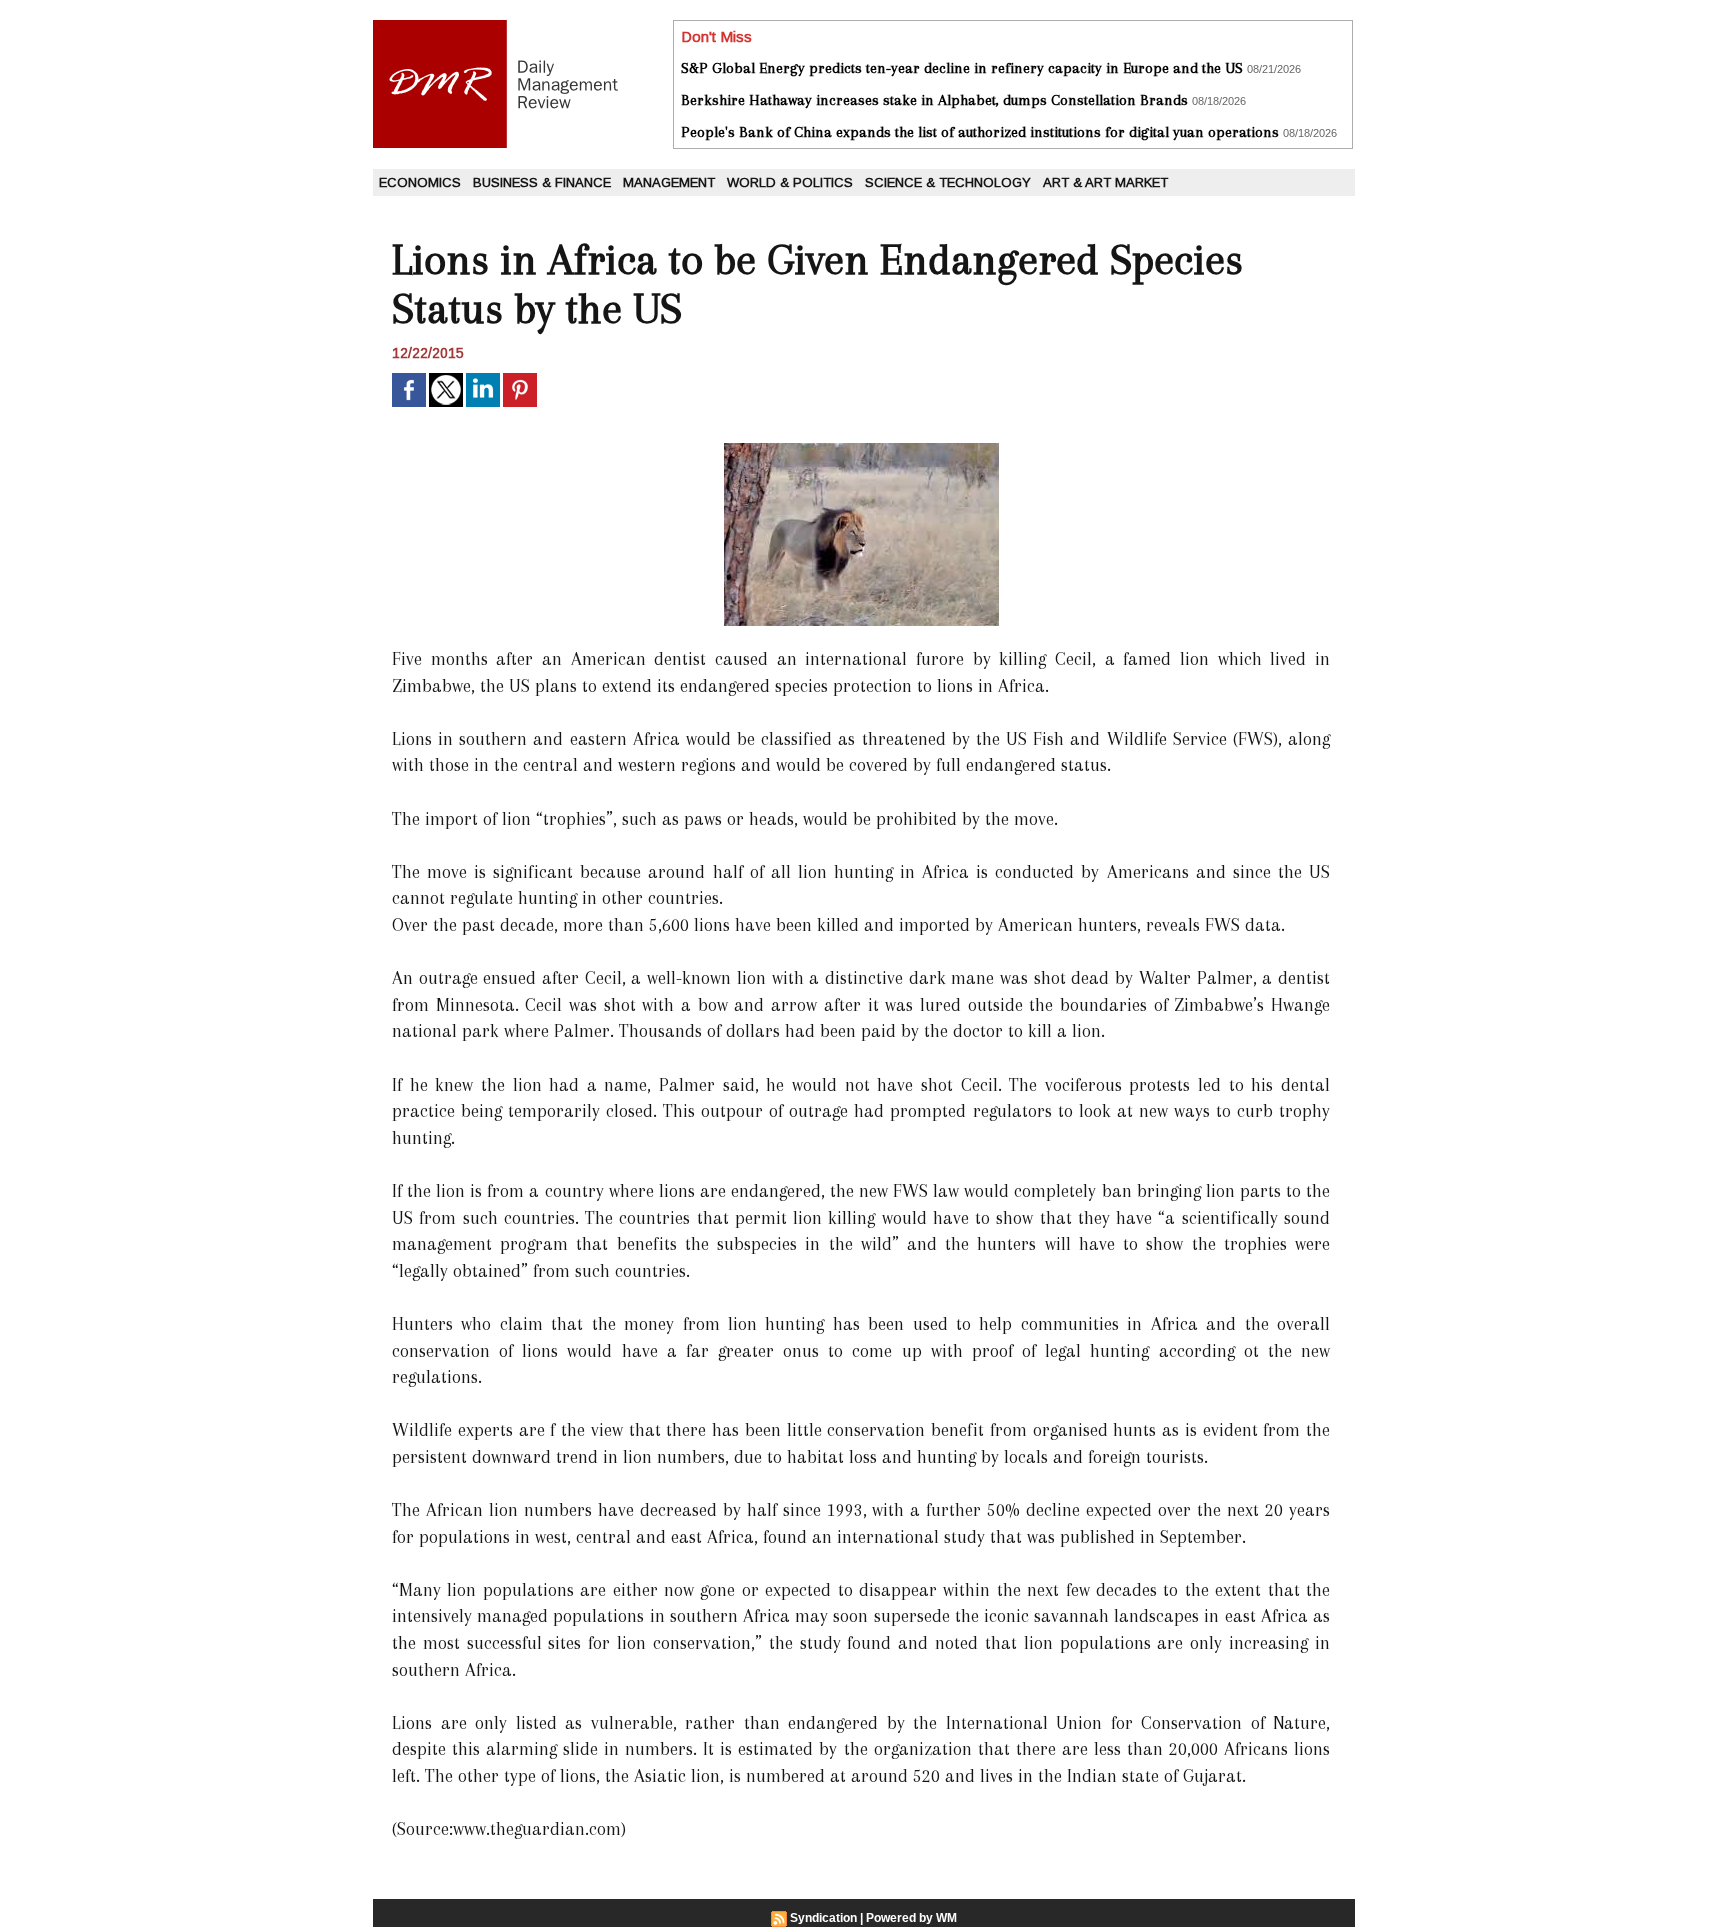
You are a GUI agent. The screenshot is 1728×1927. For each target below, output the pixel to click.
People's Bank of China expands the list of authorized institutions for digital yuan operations (980, 132)
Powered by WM (911, 1918)
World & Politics (790, 182)
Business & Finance (542, 182)
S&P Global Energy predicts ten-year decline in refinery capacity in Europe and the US (962, 68)
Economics (420, 182)
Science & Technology (948, 182)
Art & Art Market (1105, 182)
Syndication (823, 1918)
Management (669, 182)
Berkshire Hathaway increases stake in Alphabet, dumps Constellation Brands (934, 100)
